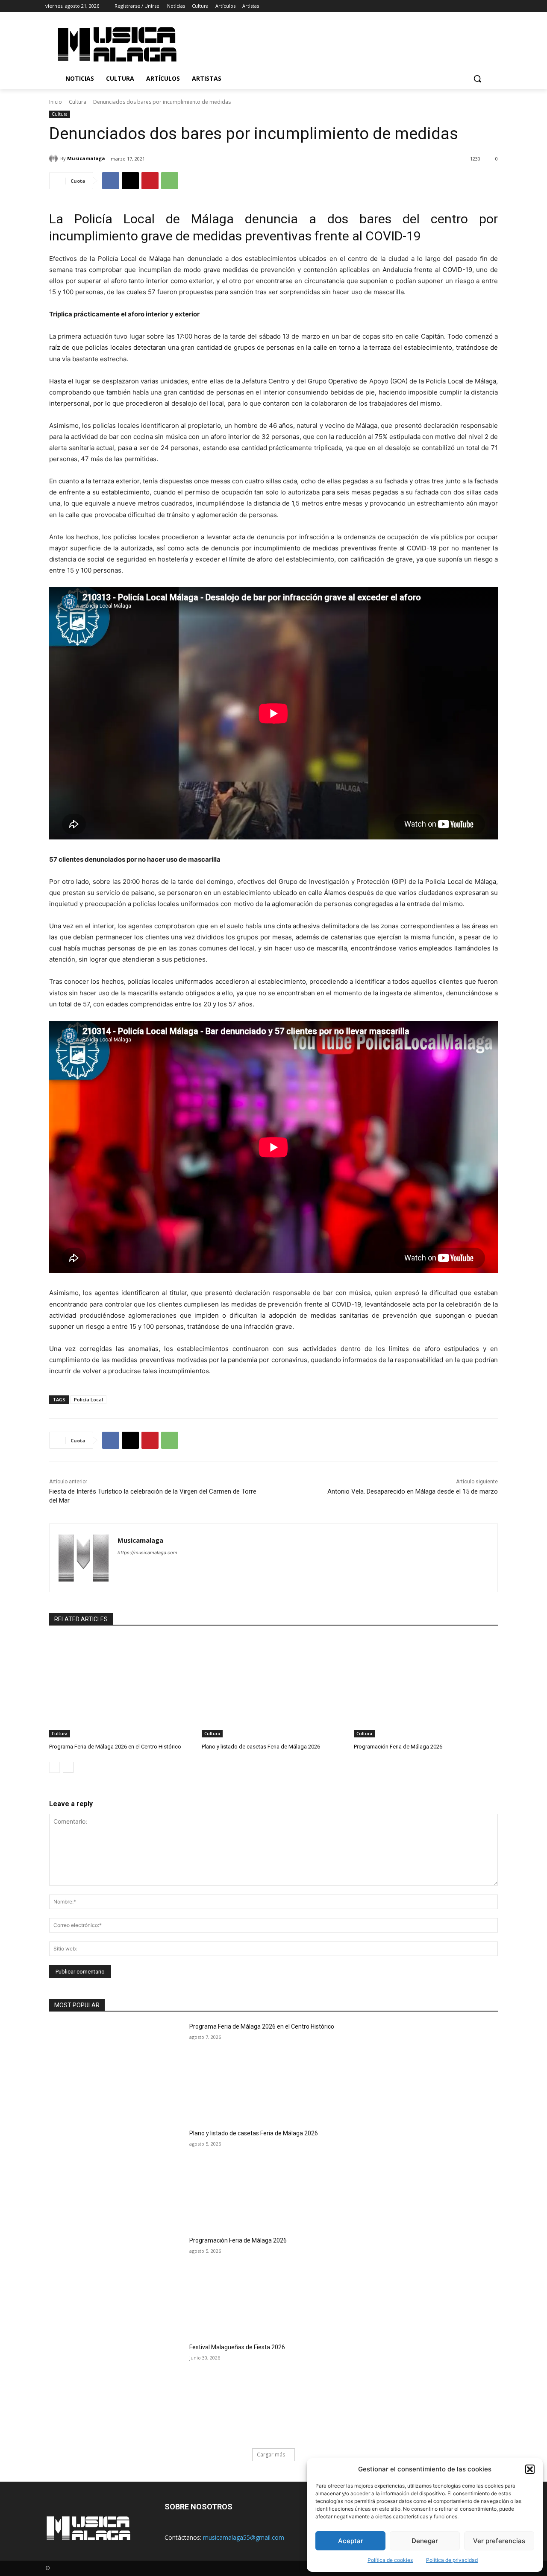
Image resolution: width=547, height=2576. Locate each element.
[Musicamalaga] (55, 158)
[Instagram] (461, 6)
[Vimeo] (485, 6)
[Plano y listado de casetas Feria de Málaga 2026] (274, 1687)
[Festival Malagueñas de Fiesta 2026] (116, 2390)
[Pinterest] (150, 181)
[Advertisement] (346, 43)
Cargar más (271, 2455)
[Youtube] (497, 6)
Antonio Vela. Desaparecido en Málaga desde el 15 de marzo (413, 1491)
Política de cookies (390, 2560)
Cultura (78, 102)
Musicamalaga (86, 158)
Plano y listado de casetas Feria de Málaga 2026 (261, 1747)
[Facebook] (449, 6)
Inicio (56, 102)
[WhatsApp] (170, 181)
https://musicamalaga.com (147, 1553)
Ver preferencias (499, 2541)
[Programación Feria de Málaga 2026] (426, 1687)
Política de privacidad (452, 2560)
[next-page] (68, 1767)
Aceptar (351, 2541)
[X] (473, 6)
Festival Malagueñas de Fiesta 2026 (237, 2347)
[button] (530, 2469)
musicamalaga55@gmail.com (244, 2537)
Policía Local (88, 1399)
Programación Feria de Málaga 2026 (398, 1747)
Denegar (425, 2541)
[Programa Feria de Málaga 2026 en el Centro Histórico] (121, 1687)
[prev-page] (54, 1767)
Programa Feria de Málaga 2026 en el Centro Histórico (115, 1747)
